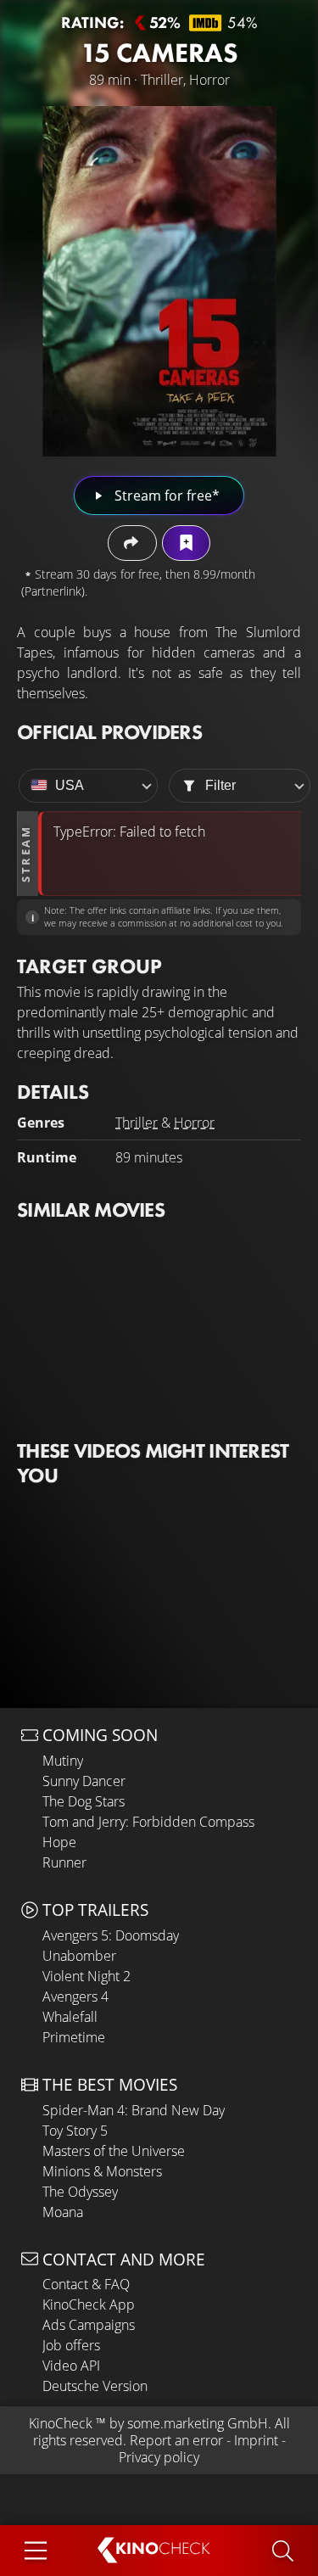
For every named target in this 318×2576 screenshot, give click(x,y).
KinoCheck (61, 2423)
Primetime (74, 2037)
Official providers (109, 732)
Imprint (256, 2440)
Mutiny (63, 1761)
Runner (64, 1862)
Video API (71, 2366)
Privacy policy (159, 2457)
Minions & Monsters (102, 2171)
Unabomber (79, 1956)
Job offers (71, 2345)
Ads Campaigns (89, 2325)
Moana (63, 2212)
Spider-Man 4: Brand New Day (134, 2110)
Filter (220, 785)
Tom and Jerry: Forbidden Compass (148, 1822)
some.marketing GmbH (198, 2423)
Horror (194, 1123)
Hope (59, 1842)
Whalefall (70, 2017)
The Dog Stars (84, 1801)
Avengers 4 (75, 1996)
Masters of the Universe (114, 2151)
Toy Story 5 (75, 2131)
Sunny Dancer (84, 1781)
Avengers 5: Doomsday (111, 1935)
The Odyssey (80, 2192)
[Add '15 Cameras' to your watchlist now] (186, 543)
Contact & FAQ (86, 2284)
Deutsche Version (95, 2386)
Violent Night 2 (86, 1976)
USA (70, 785)
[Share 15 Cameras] (132, 543)
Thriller (137, 1123)
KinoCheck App (89, 2304)
